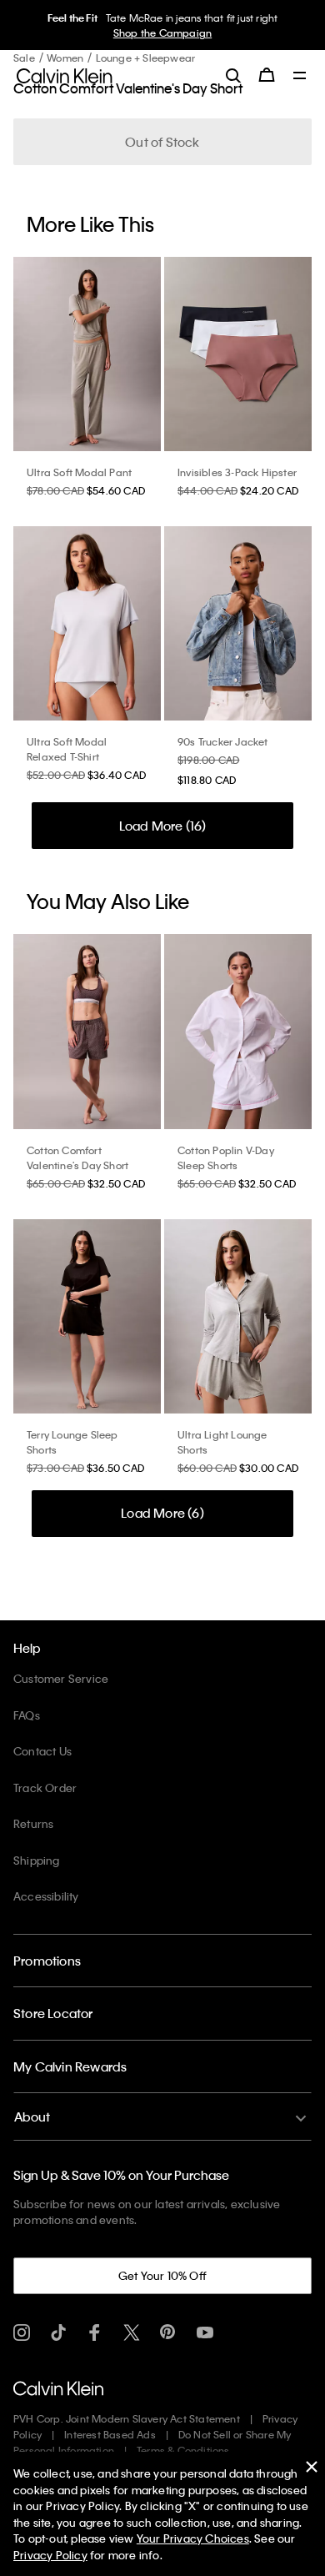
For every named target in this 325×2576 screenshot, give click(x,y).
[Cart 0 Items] (267, 75)
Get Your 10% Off (162, 2275)
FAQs (27, 1715)
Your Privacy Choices (193, 2538)
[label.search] (233, 75)
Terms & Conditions (183, 2450)
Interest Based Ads (110, 2434)
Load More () (163, 826)
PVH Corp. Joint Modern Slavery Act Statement (127, 2418)
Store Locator (53, 2013)
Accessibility (46, 1896)
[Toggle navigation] (300, 77)
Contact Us (42, 1751)
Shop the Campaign (162, 33)
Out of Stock (162, 142)
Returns (33, 1823)
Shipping (37, 1860)
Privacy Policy (50, 2555)
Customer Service (61, 1678)
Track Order (45, 1788)
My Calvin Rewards (70, 2066)
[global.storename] (65, 74)
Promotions (47, 1961)
